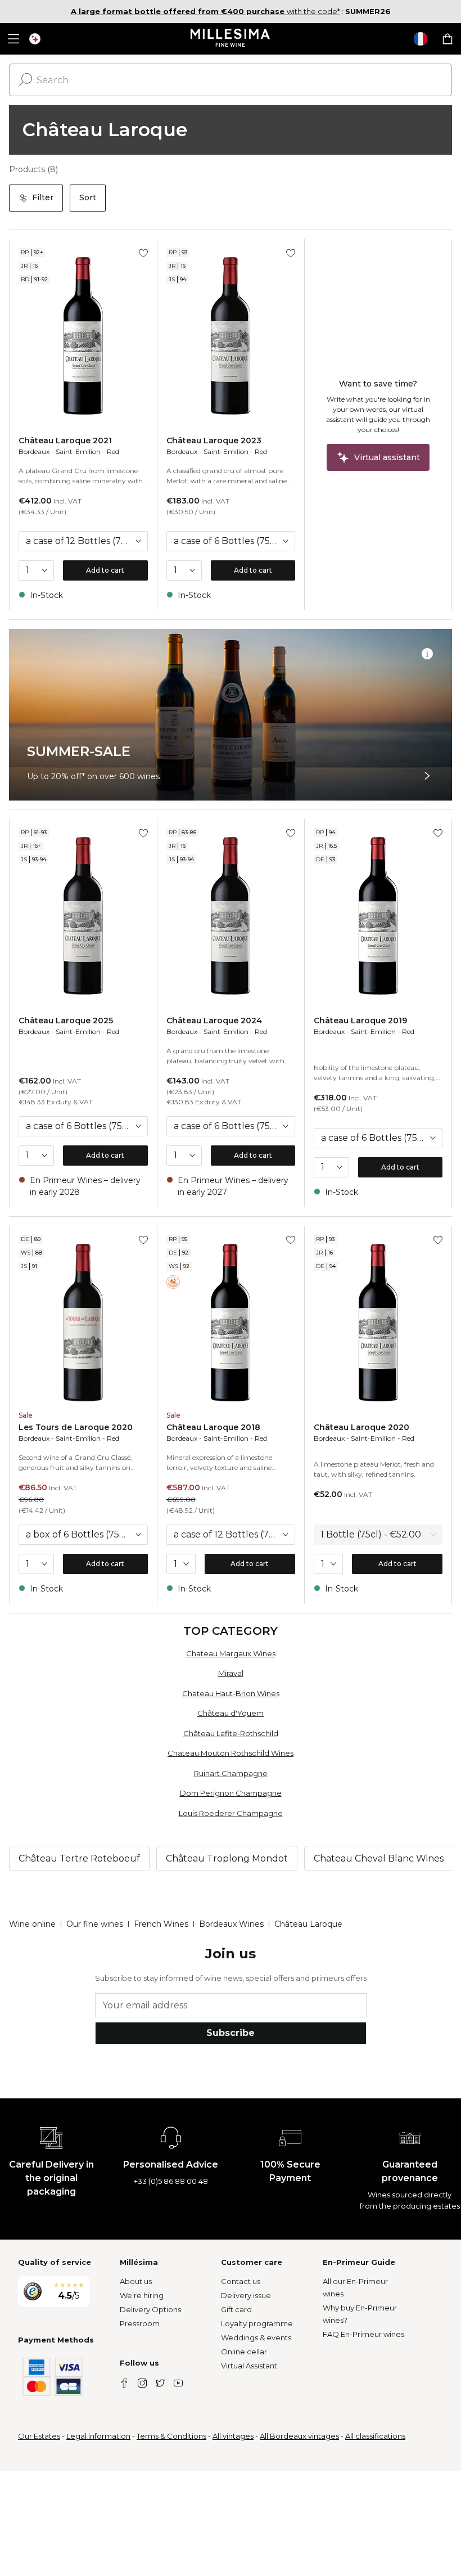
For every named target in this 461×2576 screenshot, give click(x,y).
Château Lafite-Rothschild (231, 1733)
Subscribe (231, 2033)
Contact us (241, 2281)
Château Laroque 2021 (65, 440)
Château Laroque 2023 (214, 440)
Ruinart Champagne (231, 1773)
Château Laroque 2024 (214, 1020)
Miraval (231, 1673)
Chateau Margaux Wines (231, 1653)
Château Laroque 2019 (360, 1020)
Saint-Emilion (78, 451)
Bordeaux (34, 451)
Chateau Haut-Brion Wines (231, 1693)
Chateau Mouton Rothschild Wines (231, 1753)
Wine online (32, 1924)
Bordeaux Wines (231, 1924)
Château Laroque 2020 (361, 1427)
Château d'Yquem (231, 1713)
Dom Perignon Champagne (231, 1793)
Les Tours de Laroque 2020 (76, 1427)
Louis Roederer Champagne (231, 1813)
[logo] (231, 39)
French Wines (161, 1924)
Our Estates (39, 2436)
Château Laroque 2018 (213, 1427)
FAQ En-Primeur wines (363, 2334)
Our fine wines (95, 1924)
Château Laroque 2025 (66, 1020)
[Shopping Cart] (448, 39)
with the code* (205, 11)
